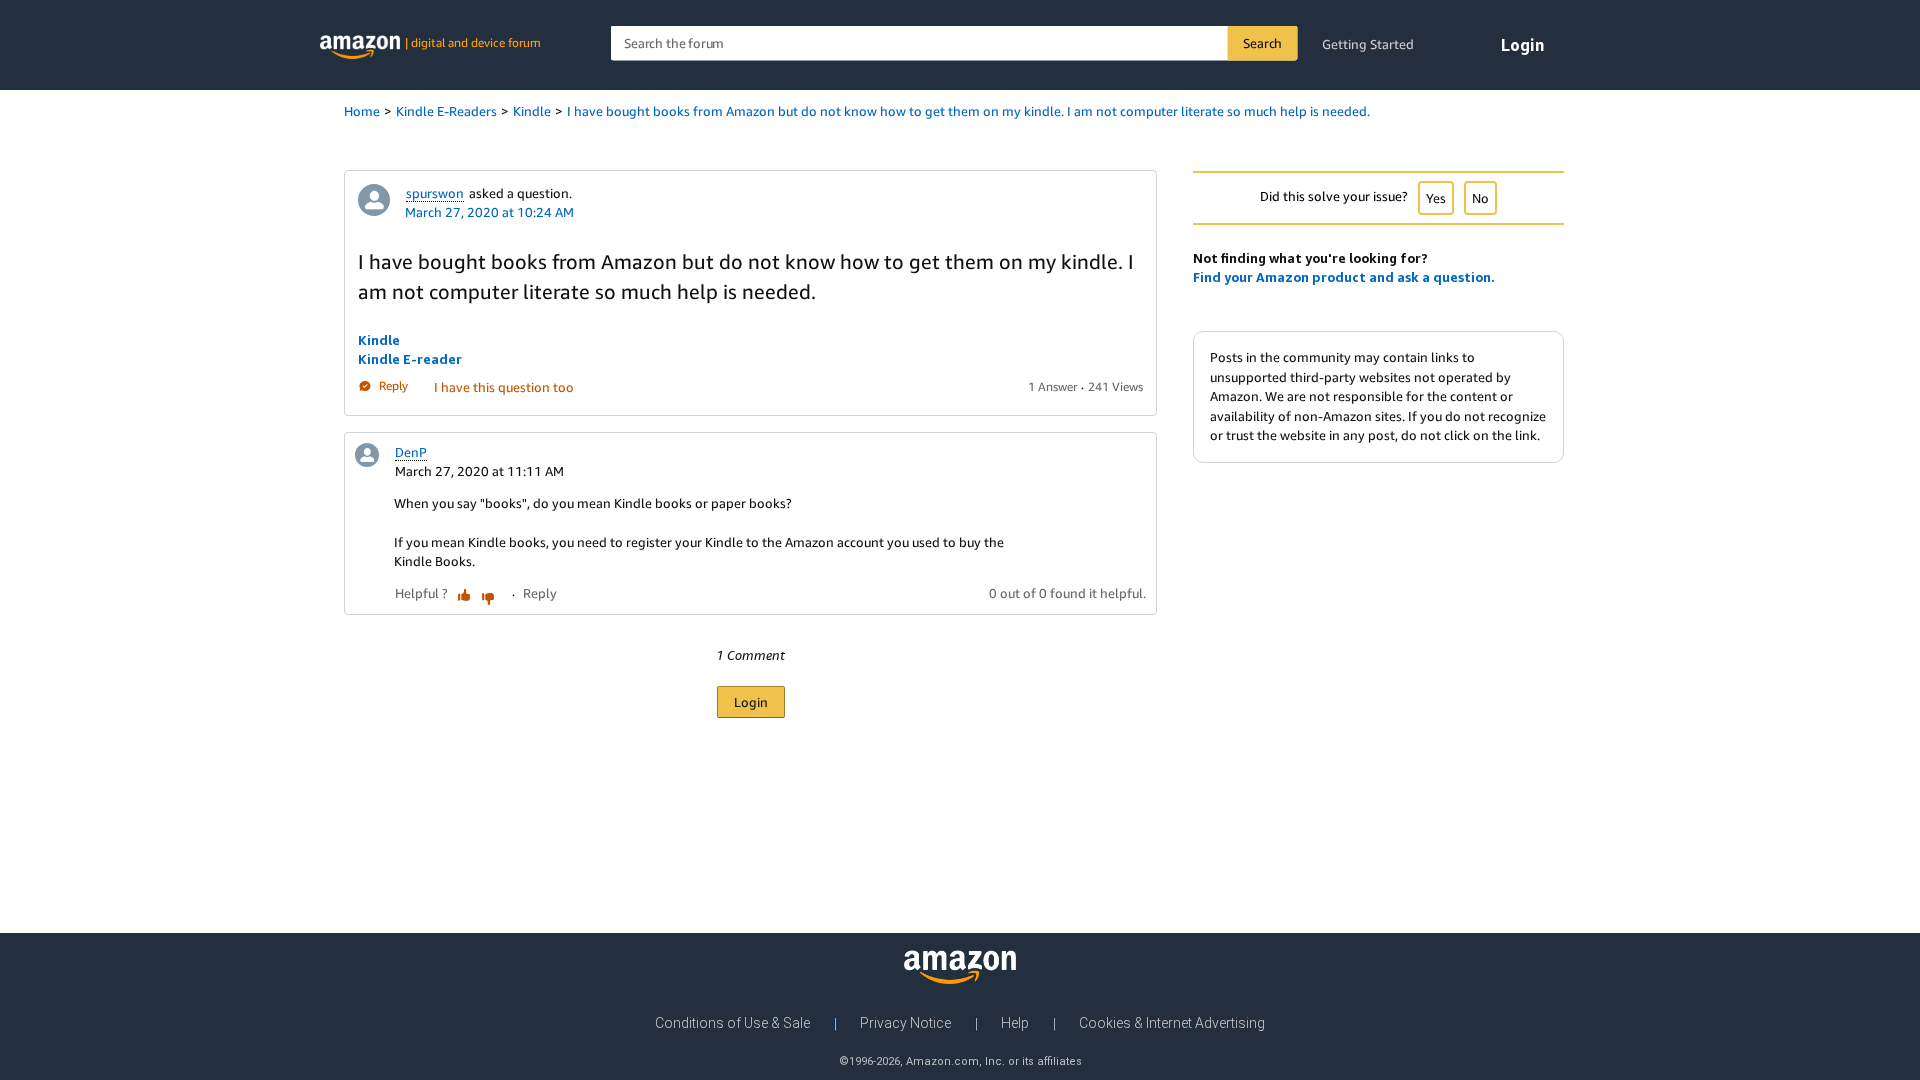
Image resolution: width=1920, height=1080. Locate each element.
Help (1015, 1023)
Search (1262, 43)
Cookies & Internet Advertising (1172, 1023)
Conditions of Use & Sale (732, 1023)
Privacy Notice (905, 1023)
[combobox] (954, 43)
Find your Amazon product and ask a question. (1344, 277)
